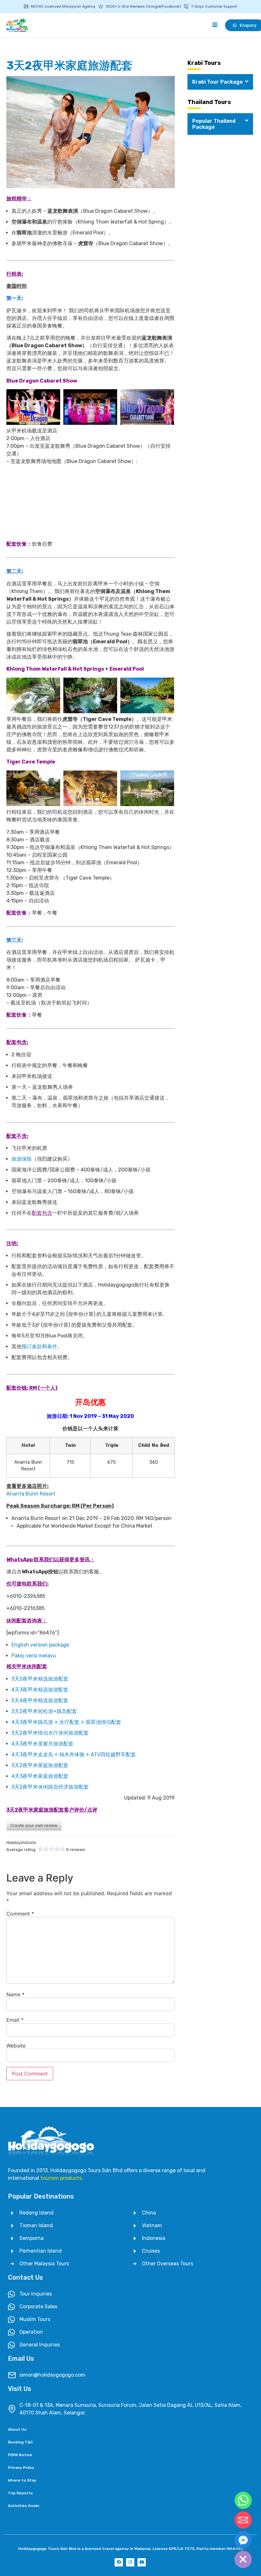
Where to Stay (22, 2480)
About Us (17, 2429)
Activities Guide (24, 2506)
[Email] (243, 2520)
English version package (40, 1645)
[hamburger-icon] (215, 25)
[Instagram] (130, 2562)
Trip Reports (20, 2493)
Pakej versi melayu (34, 1656)
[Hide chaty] (243, 2559)
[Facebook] (119, 2562)
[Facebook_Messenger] (243, 2540)
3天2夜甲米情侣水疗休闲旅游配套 (50, 1733)
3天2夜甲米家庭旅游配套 (40, 1765)
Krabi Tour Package (218, 82)
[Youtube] (142, 2562)
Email (15, 2020)
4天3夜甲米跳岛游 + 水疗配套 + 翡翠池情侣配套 (66, 1722)
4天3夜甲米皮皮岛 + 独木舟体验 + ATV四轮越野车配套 (74, 1754)
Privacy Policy (21, 2468)
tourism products (61, 2178)
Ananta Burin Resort (31, 1494)
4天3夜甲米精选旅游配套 (40, 1690)
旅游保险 (22, 1159)
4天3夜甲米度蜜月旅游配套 (42, 1744)
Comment (20, 1914)
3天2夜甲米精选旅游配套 (40, 1679)
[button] (220, 82)
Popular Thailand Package (214, 124)
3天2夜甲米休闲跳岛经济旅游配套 (50, 1787)
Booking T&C (20, 2442)
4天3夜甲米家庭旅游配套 (40, 1776)
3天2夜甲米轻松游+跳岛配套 (44, 1711)
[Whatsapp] (243, 2500)
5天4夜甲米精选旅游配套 (40, 1700)
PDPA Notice (20, 2455)
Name (15, 1994)
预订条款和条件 (39, 1347)
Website (16, 2046)
